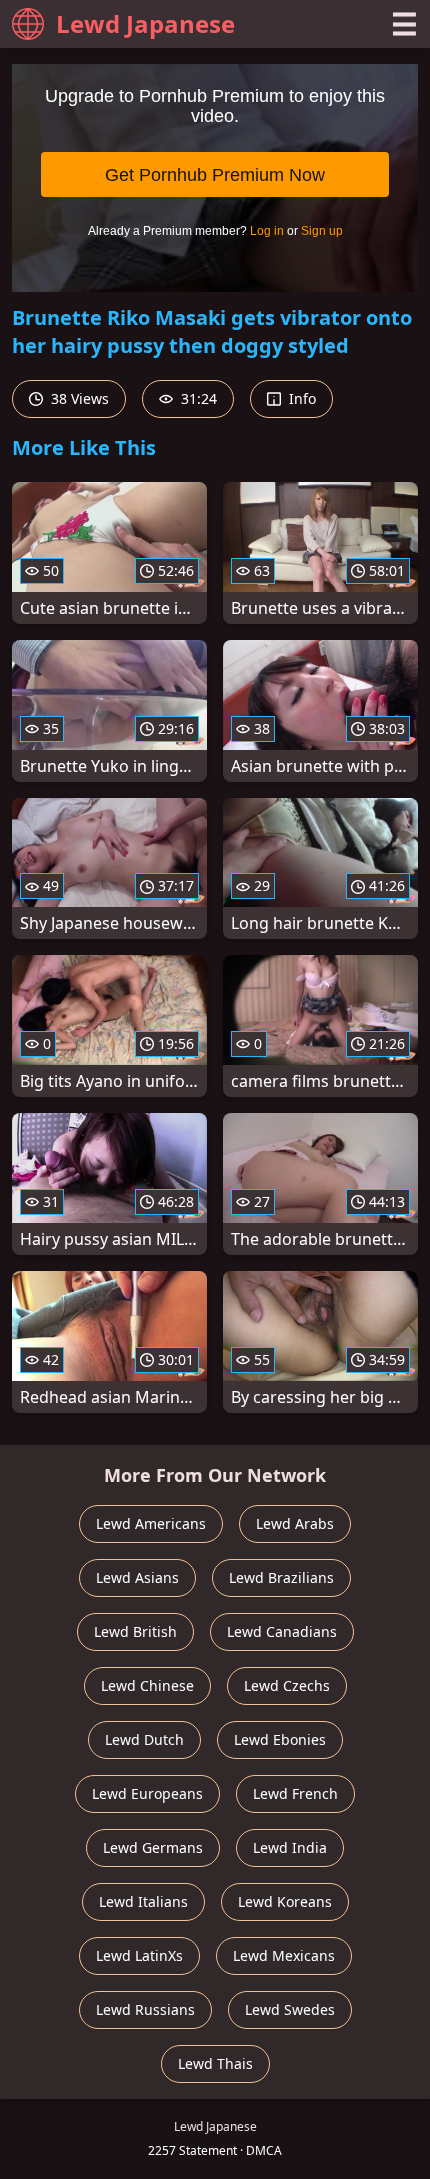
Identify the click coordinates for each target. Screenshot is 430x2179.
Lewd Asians (137, 1577)
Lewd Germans (153, 1847)
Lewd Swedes (290, 2009)
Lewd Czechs (287, 1685)
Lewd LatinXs (139, 1955)
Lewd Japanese (145, 23)
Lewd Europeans (147, 1793)
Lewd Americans (151, 1523)
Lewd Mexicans (284, 1955)
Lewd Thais (215, 2063)
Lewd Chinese (147, 1685)
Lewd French (295, 1793)
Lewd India (290, 1847)
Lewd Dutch (144, 1739)
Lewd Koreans (285, 1901)
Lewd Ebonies (280, 1739)
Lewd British (135, 1631)
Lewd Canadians (282, 1631)
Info (300, 398)
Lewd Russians (145, 2009)
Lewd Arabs (295, 1523)
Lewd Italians (143, 1901)
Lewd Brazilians (281, 1577)
